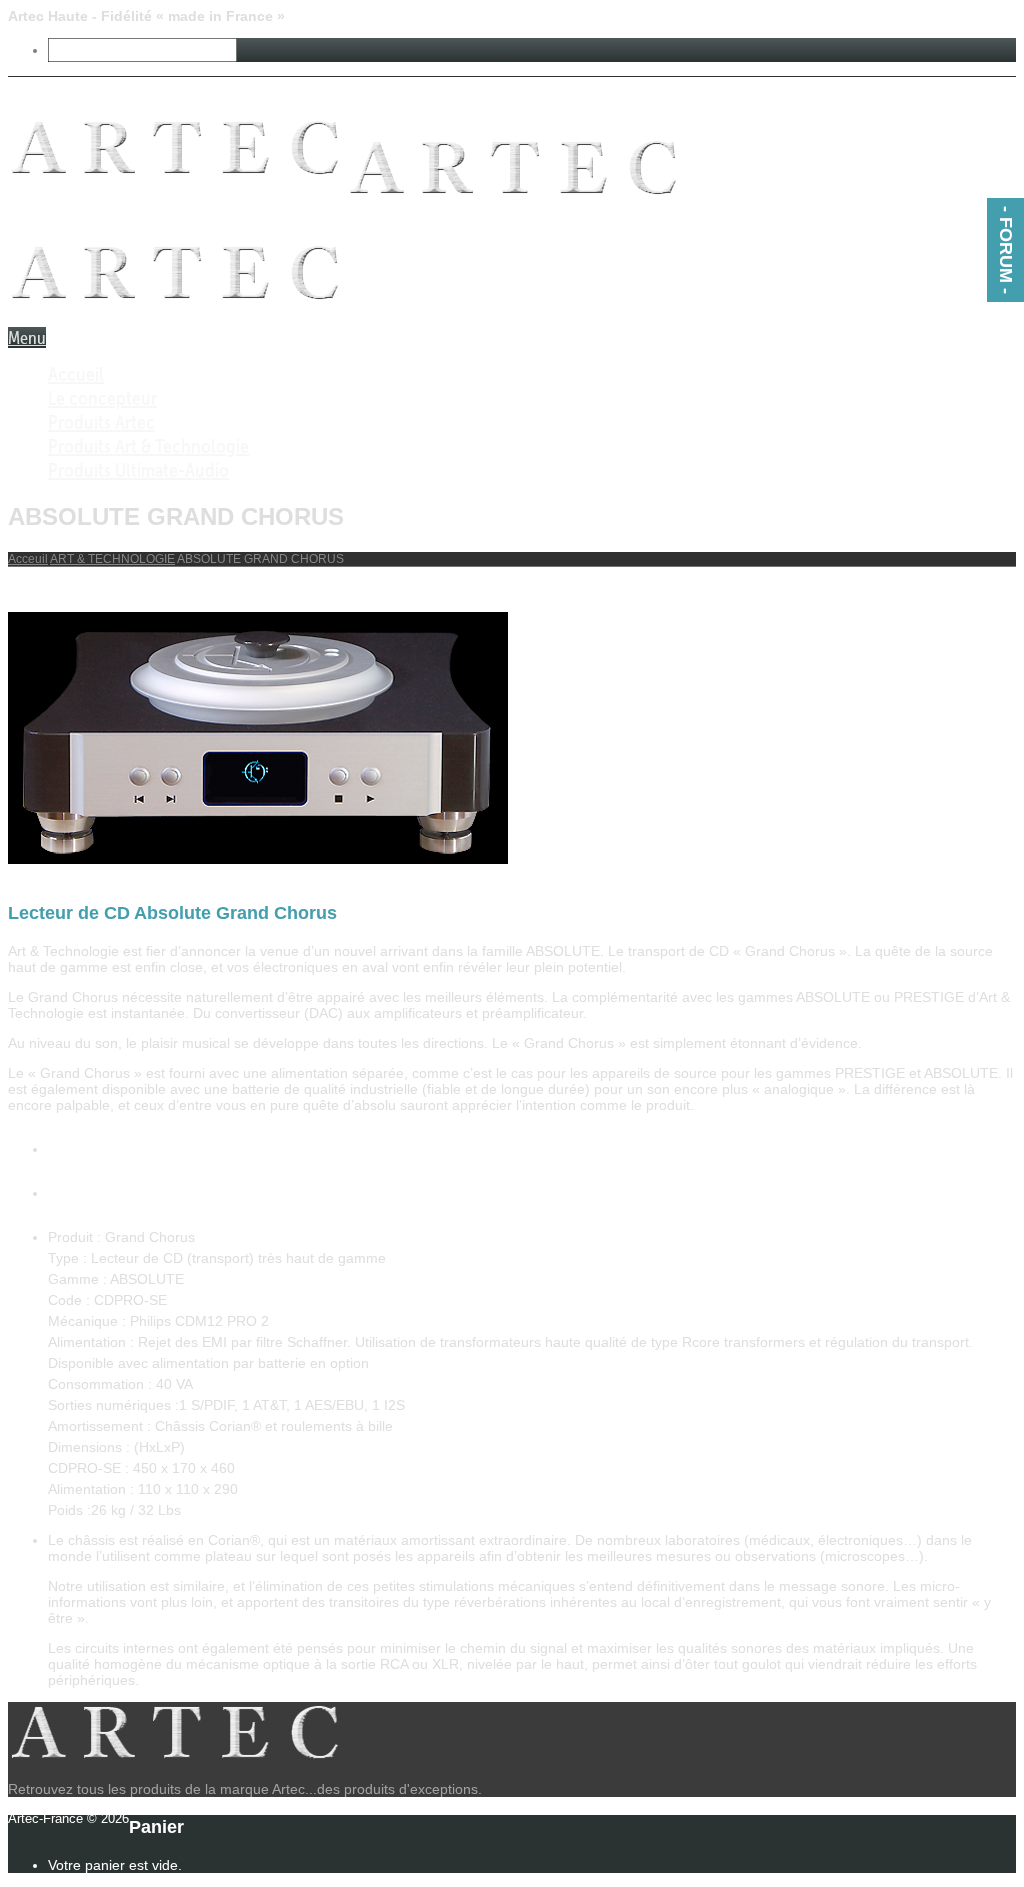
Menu (27, 337)
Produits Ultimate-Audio (138, 470)
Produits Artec (101, 422)
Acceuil (28, 559)
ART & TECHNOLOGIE (112, 559)
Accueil (76, 374)
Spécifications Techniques (148, 1148)
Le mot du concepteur (131, 1192)
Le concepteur (102, 398)
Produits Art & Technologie (148, 446)
